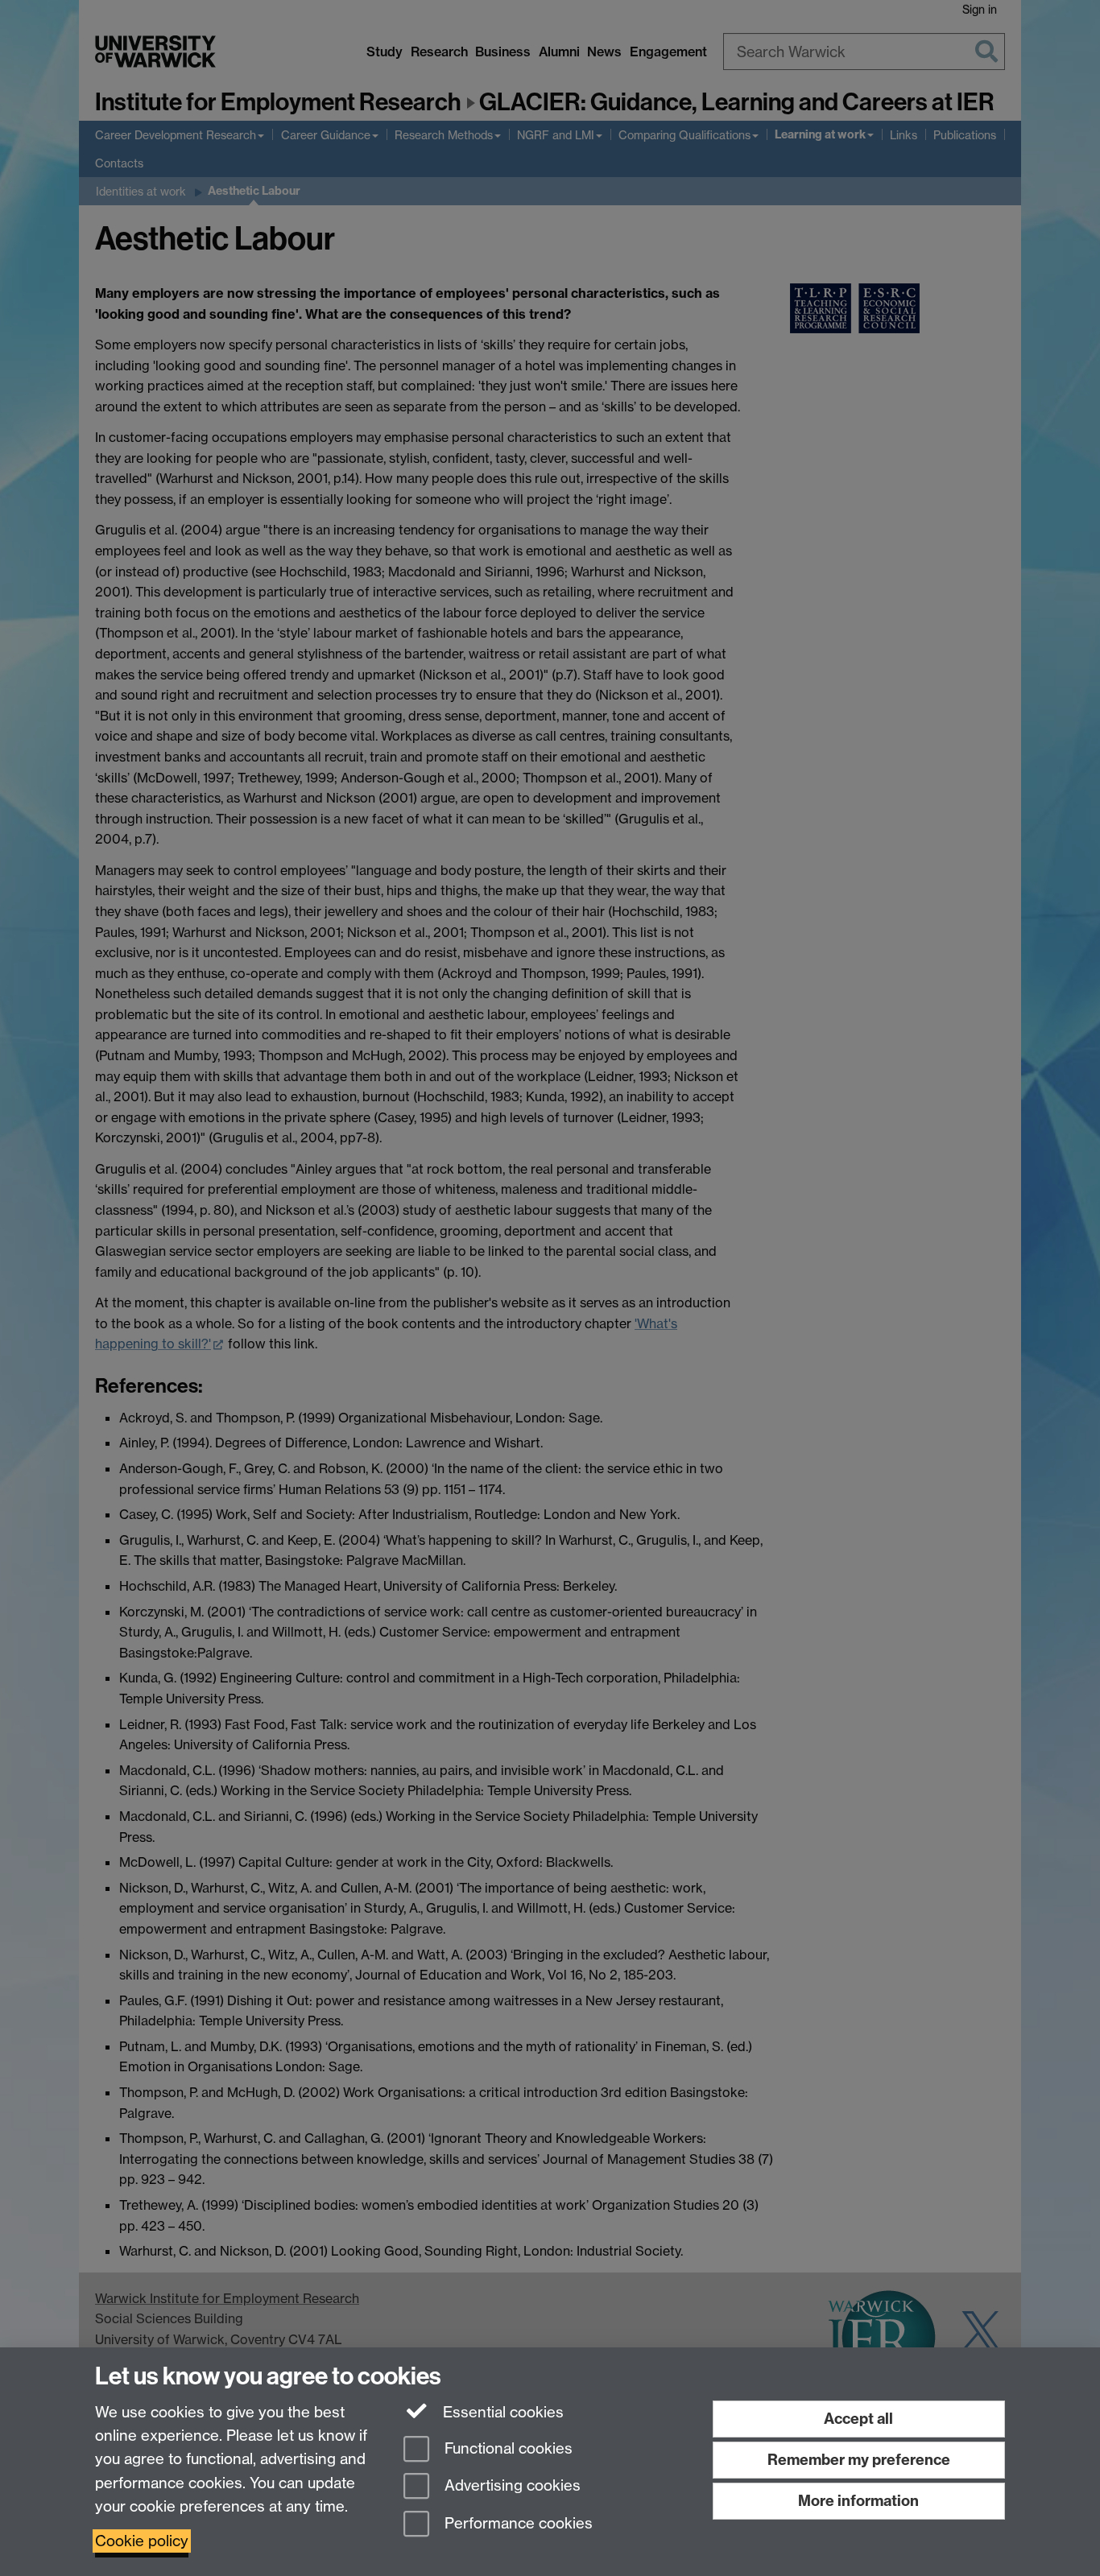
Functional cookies (507, 2448)
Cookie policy (142, 2541)
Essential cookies (501, 2412)
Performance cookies (517, 2524)
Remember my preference (859, 2460)
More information (858, 2501)
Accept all (858, 2419)
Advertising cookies (511, 2486)
